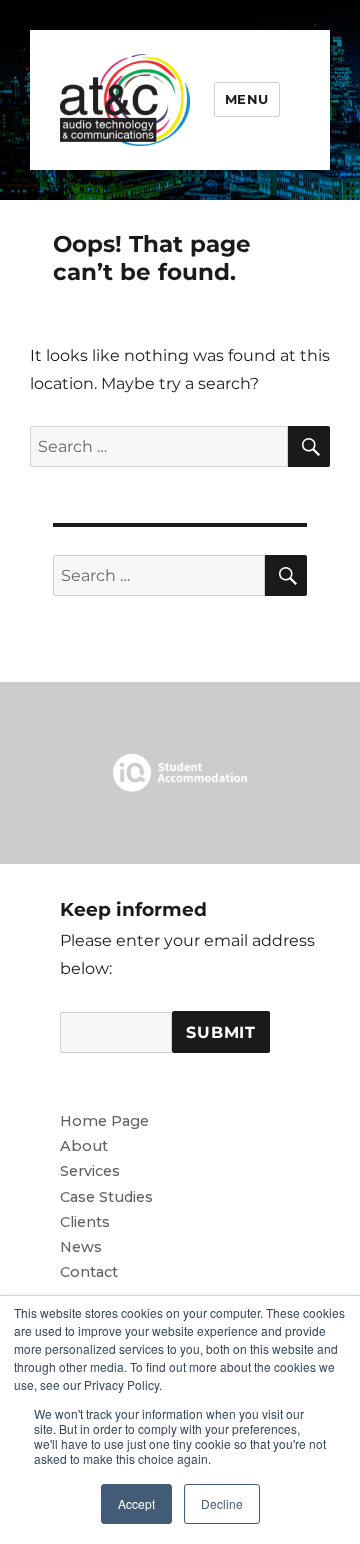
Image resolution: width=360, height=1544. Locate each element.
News (81, 1247)
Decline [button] (222, 1503)
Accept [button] (136, 1503)
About (84, 1146)
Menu (247, 99)
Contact (89, 1272)
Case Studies (106, 1197)
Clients (85, 1222)
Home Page (104, 1121)
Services (90, 1171)
